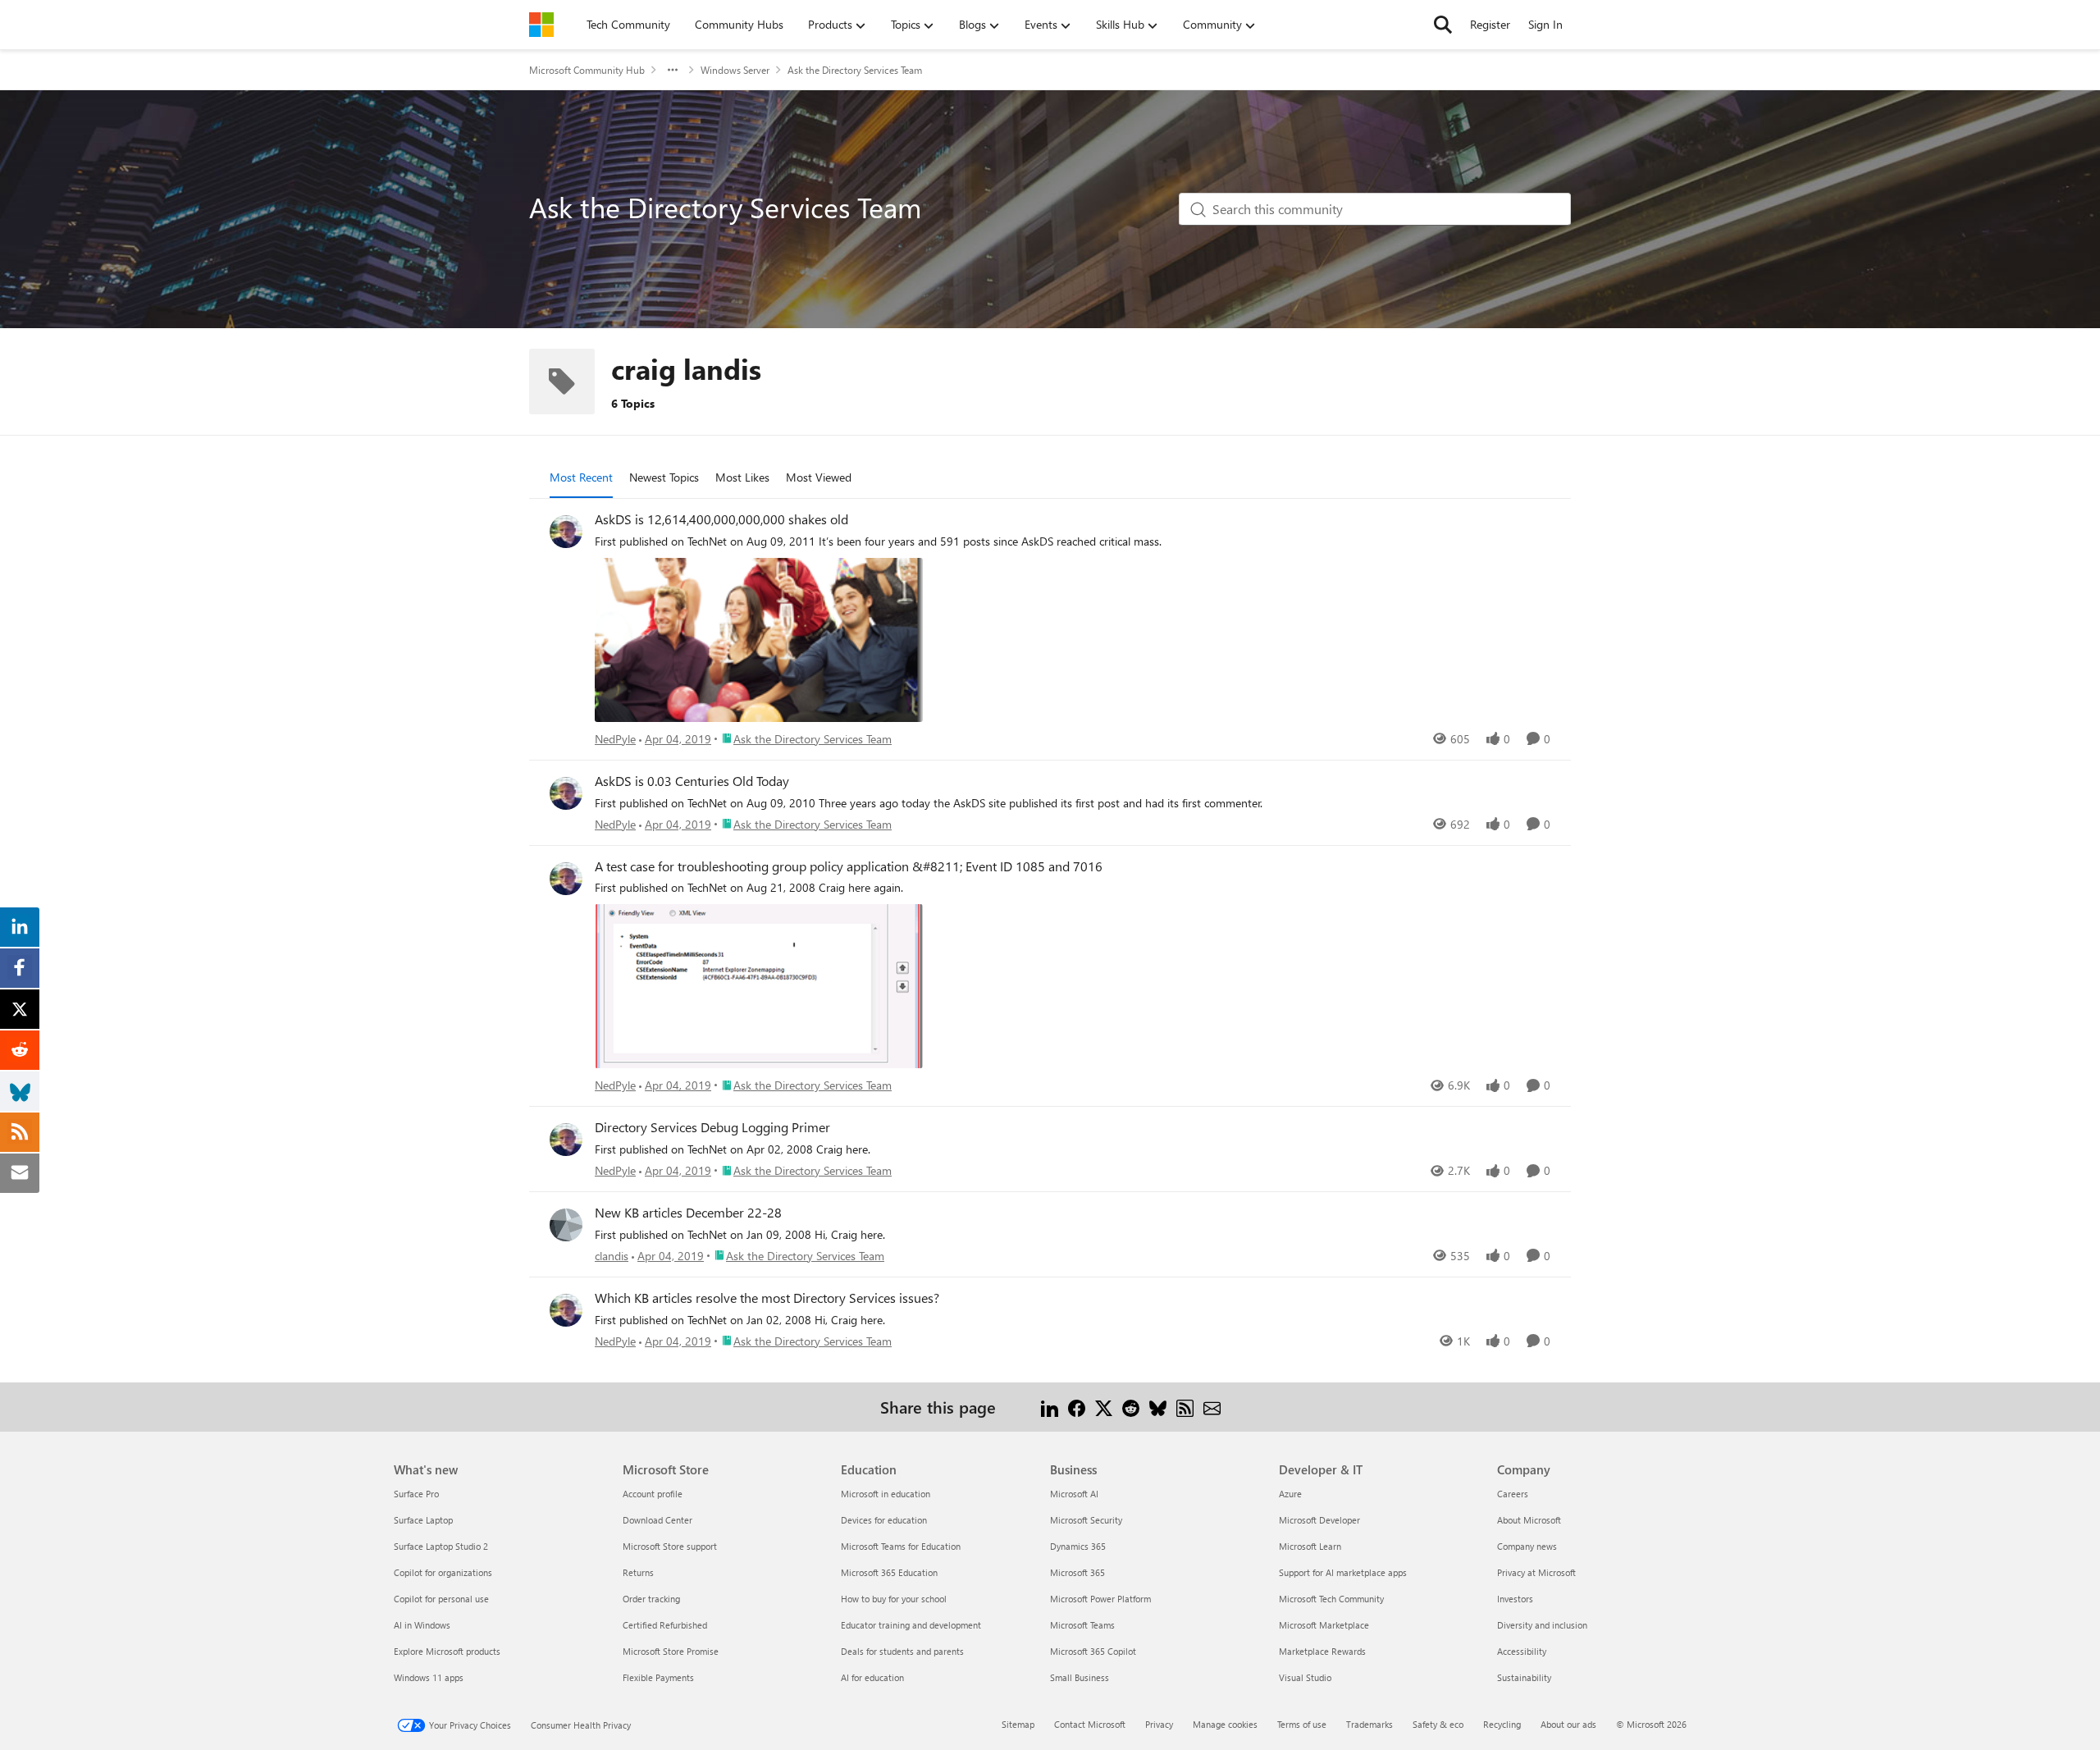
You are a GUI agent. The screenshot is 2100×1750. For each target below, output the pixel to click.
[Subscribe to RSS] (1185, 1407)
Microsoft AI (1074, 1494)
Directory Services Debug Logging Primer (712, 1127)
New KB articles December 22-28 (688, 1213)
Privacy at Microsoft (1536, 1572)
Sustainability (1524, 1677)
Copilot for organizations (443, 1572)
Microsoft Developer (1319, 1520)
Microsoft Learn (1310, 1546)
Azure (1290, 1494)
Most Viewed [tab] (819, 477)
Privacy (1159, 1724)
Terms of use (1302, 1724)
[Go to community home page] (541, 25)
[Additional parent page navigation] (673, 70)
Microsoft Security (1086, 1520)
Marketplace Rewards (1322, 1651)
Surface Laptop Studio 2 (441, 1546)
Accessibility (1522, 1651)
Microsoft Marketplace (1324, 1625)
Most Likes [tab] (742, 477)
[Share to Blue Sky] (1158, 1407)
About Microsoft (1529, 1520)
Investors (1515, 1599)
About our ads (1568, 1724)
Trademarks (1370, 1724)
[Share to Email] (1212, 1407)
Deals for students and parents (902, 1651)
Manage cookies (1225, 1724)
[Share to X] (1104, 1407)
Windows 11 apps (429, 1677)
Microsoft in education (886, 1494)
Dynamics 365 (1078, 1546)
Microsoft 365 (1077, 1572)
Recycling (1502, 1724)
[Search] (1443, 25)
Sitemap (1018, 1724)
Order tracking (651, 1599)
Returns (638, 1572)
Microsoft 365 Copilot (1093, 1651)
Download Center (657, 1520)
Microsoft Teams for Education (901, 1546)
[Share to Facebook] (1077, 1407)
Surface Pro (416, 1494)
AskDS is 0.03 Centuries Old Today (692, 781)
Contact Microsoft (1090, 1724)
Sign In (1545, 24)
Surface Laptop (423, 1520)
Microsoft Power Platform (1100, 1599)
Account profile (653, 1494)
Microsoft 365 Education (889, 1572)
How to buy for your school (894, 1599)
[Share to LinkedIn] (1050, 1407)
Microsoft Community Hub (587, 70)
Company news (1527, 1546)
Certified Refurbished (665, 1625)
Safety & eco (1438, 1724)
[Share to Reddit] (1131, 1407)
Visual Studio (1305, 1677)
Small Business (1080, 1677)
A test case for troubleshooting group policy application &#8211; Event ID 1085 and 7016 (849, 866)
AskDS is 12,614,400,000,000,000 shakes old (721, 519)
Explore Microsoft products (447, 1651)
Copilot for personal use (441, 1599)
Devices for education (884, 1520)
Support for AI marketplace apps (1343, 1572)
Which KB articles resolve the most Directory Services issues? (767, 1298)
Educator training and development (911, 1625)
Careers (1513, 1494)
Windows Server (735, 70)
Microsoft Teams (1082, 1625)
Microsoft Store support (670, 1546)
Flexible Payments (658, 1677)
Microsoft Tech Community (1331, 1599)
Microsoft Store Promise (671, 1651)
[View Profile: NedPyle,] (566, 532)
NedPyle (615, 739)
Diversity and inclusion (1542, 1625)
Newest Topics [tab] (664, 477)
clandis (612, 1256)
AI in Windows (422, 1625)
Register (1490, 24)
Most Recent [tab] (581, 477)
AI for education (872, 1677)
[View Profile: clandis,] (566, 1225)
